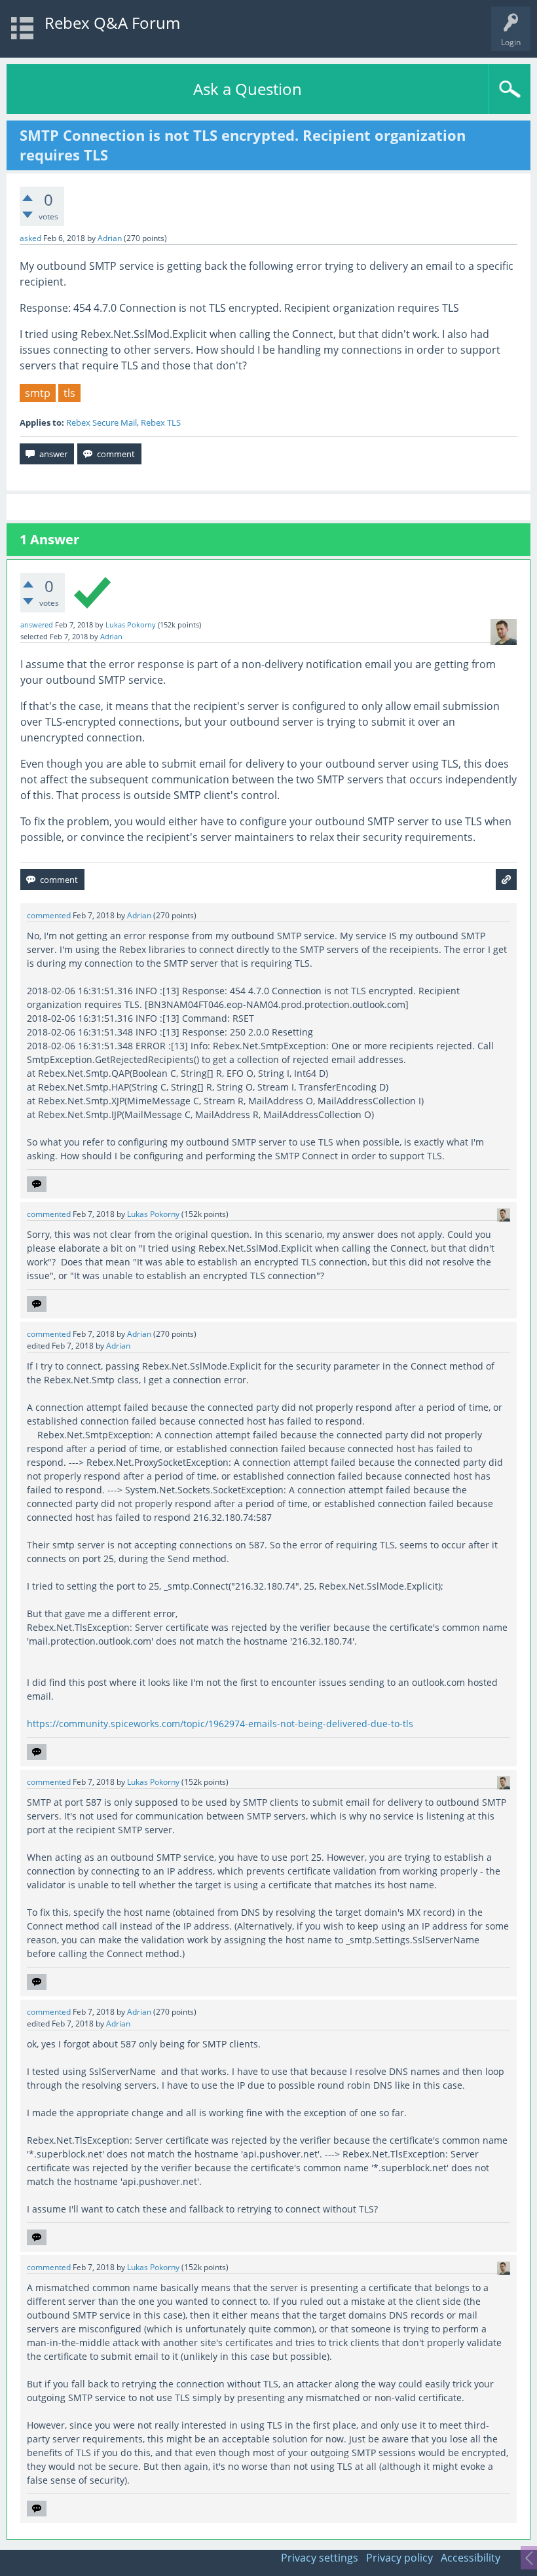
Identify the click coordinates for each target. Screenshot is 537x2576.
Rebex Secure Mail (102, 422)
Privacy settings (320, 2558)
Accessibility (471, 2558)
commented (49, 915)
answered (37, 625)
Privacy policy (399, 2558)
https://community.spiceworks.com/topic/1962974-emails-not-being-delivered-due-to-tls (220, 1724)
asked (30, 238)
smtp (38, 393)
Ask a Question (248, 89)
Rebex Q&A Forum (112, 23)
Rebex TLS (161, 422)
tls (69, 393)
